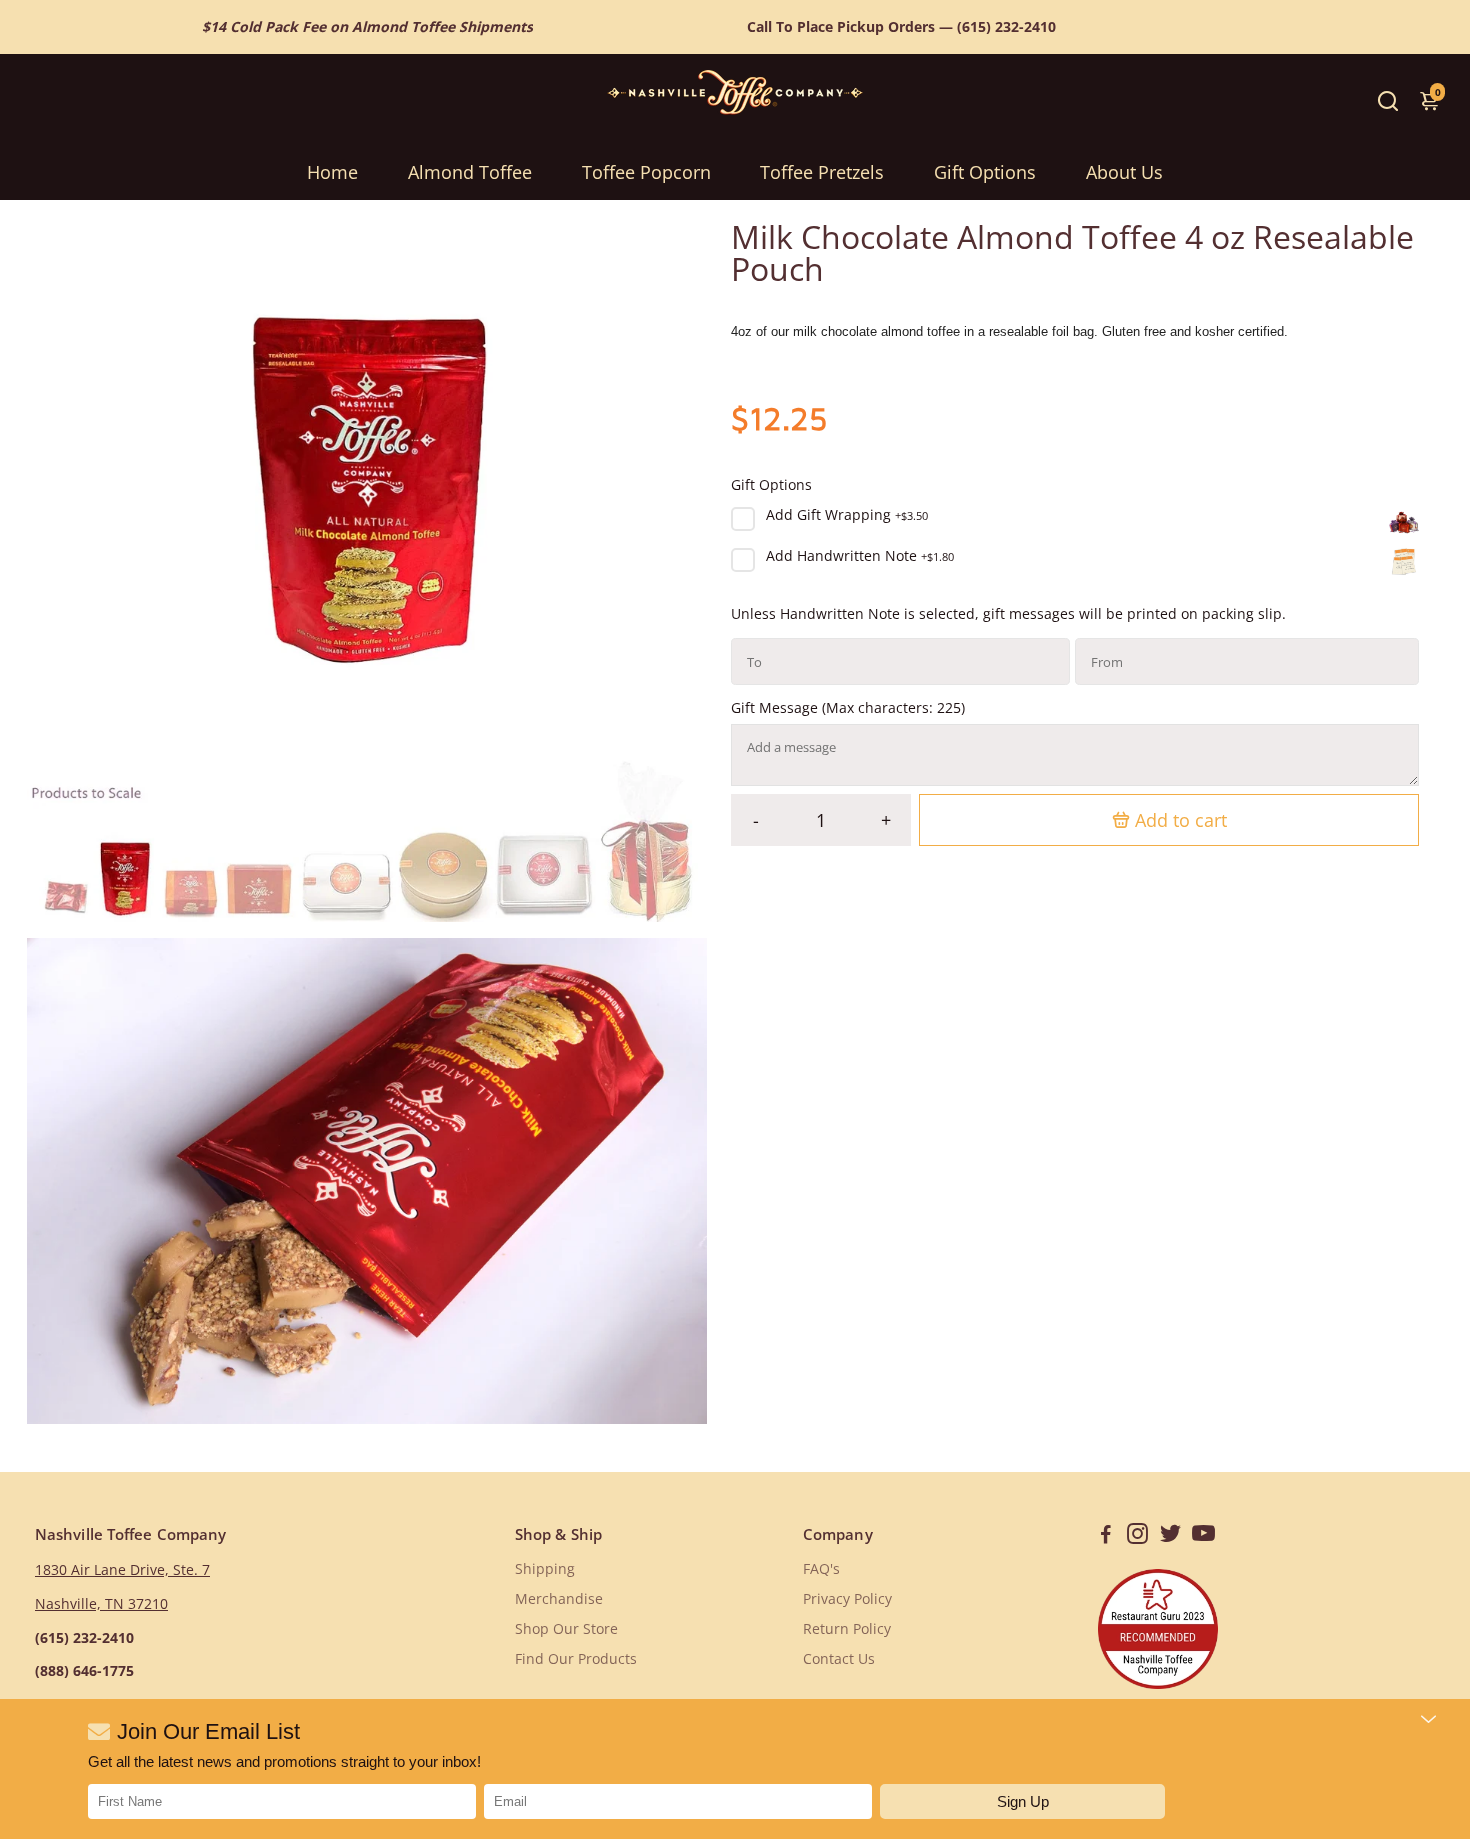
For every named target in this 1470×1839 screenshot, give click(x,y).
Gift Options (985, 172)
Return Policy (847, 1629)
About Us (1124, 172)
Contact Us (839, 1659)
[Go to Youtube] (1203, 1536)
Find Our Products (576, 1659)
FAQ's (821, 1569)
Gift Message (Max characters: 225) (848, 708)
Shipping (545, 1569)
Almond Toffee (470, 172)
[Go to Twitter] (1170, 1536)
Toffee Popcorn (646, 172)
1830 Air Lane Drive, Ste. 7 (122, 1570)
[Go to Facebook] (1106, 1536)
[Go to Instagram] (1137, 1536)
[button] (1022, 1801)
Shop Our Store (566, 1629)
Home (332, 172)
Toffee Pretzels (822, 172)
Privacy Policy (847, 1599)
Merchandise (559, 1599)
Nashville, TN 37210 (101, 1604)
